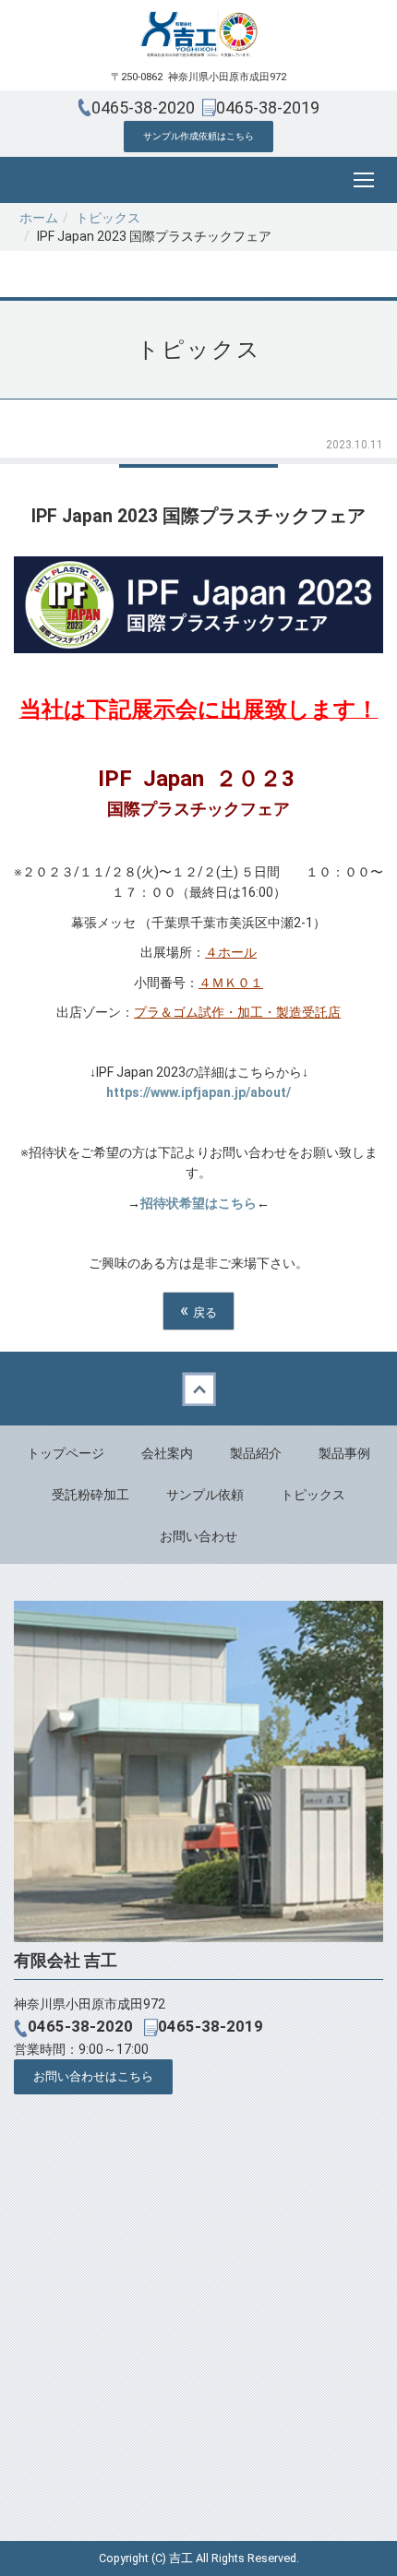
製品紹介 (256, 1453)
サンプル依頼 (205, 1495)
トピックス (108, 218)
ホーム (39, 218)
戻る (198, 1311)
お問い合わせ (198, 1536)
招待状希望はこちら (198, 1203)
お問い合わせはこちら (93, 2076)
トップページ (66, 1453)
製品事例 (344, 1453)
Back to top (198, 1389)
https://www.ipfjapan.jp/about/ (198, 1092)
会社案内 (167, 1453)
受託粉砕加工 (90, 1495)
